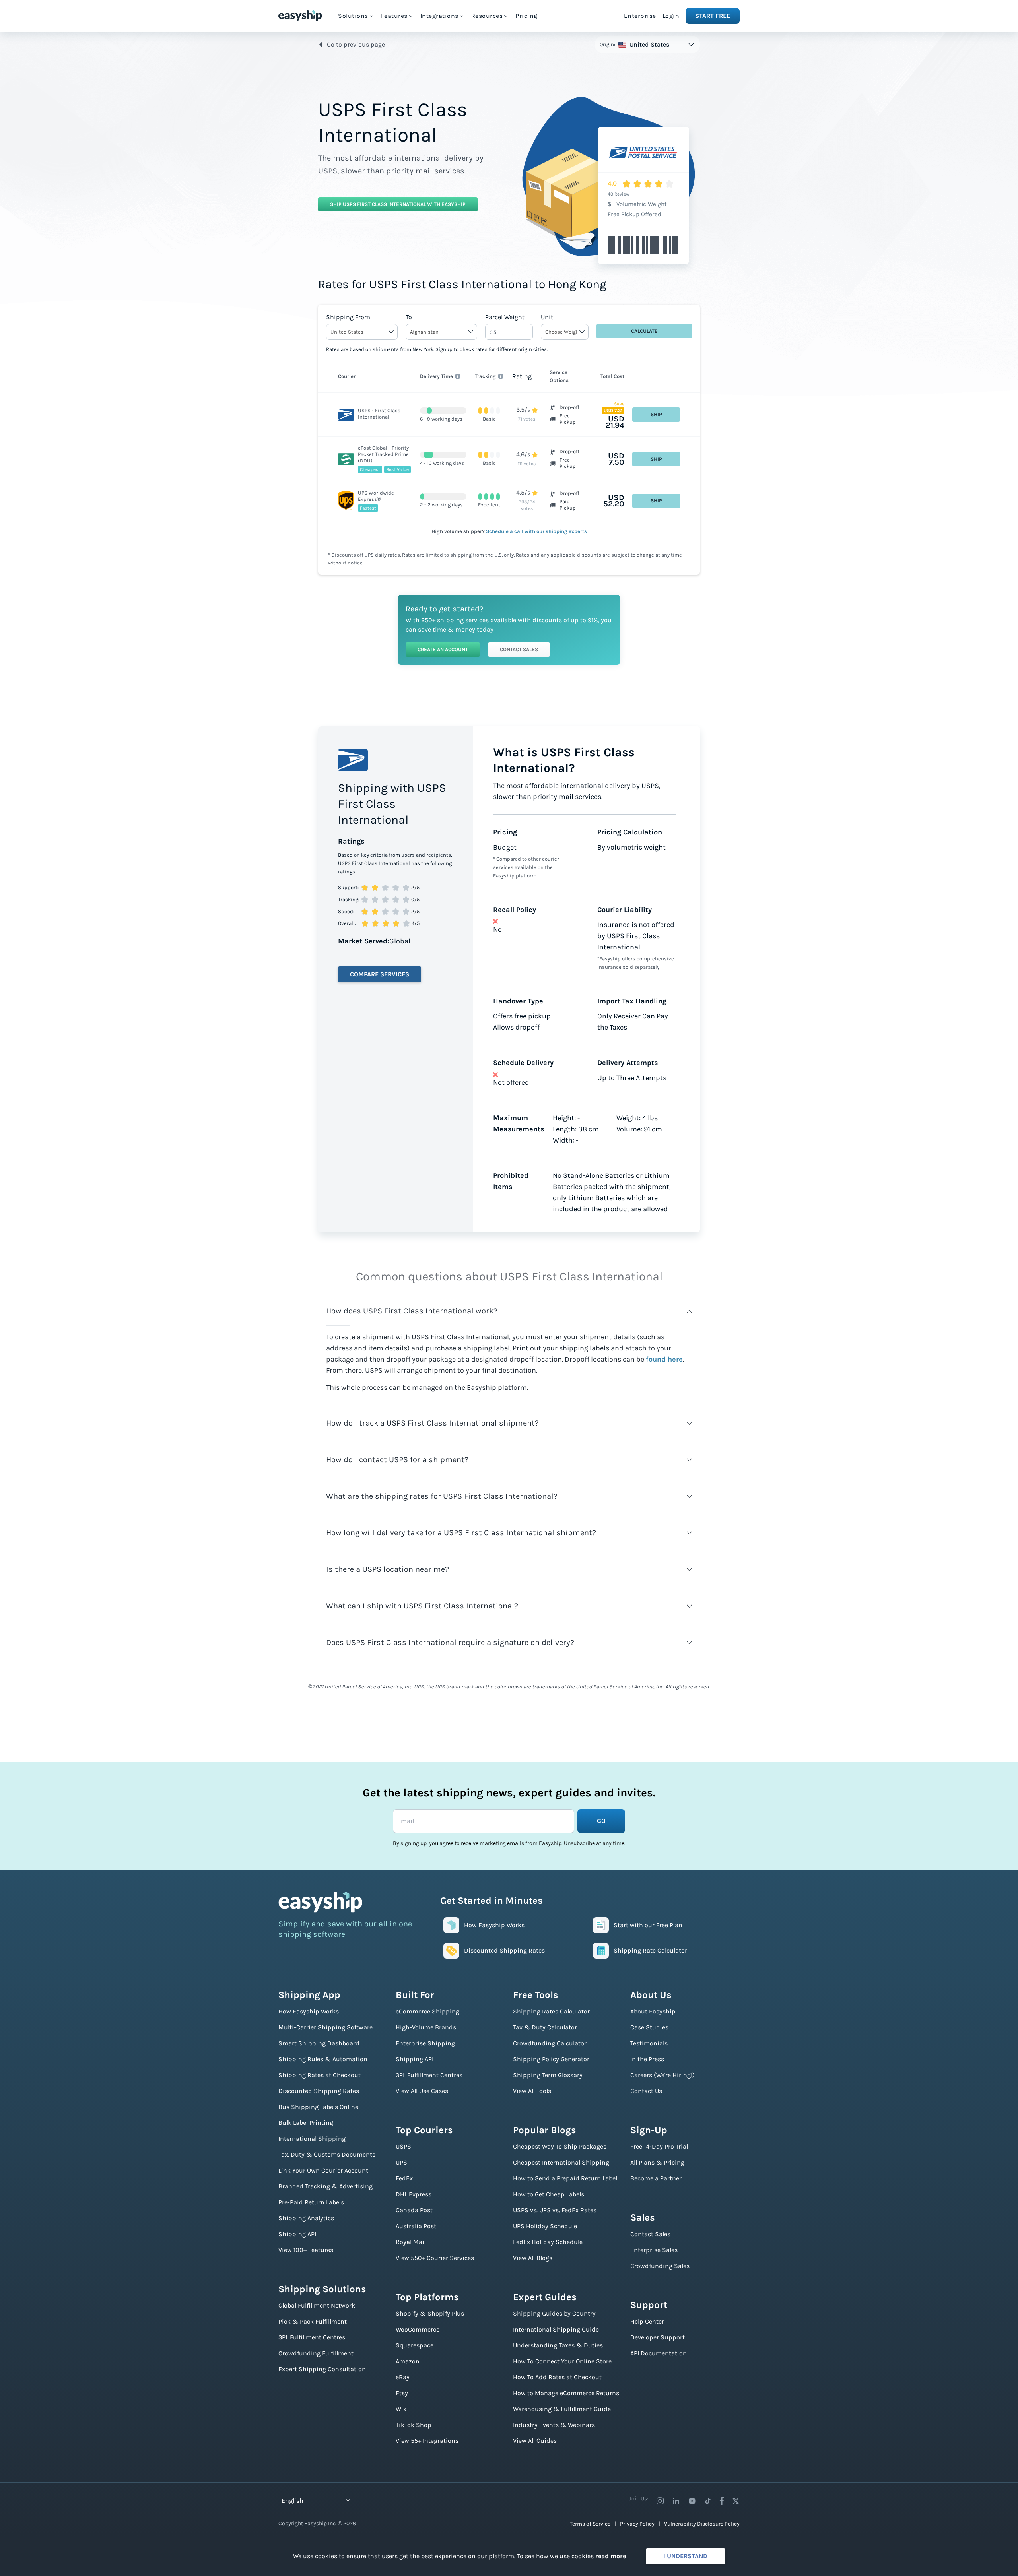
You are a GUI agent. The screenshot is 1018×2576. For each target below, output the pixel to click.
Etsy (402, 2393)
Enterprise (640, 16)
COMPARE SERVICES (380, 974)
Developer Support (658, 2337)
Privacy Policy (637, 2524)
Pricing (526, 16)
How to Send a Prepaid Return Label (565, 2178)
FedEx (404, 2178)
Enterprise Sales (654, 2250)
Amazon (408, 2361)
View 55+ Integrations (427, 2441)
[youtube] (692, 2501)
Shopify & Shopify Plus (430, 2313)
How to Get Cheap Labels (549, 2194)
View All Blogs (533, 2258)
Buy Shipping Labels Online (318, 2107)
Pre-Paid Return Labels (311, 2202)
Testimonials (649, 2043)
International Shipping (312, 2139)
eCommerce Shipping (427, 2011)
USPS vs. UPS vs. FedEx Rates (555, 2210)
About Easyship (653, 2011)
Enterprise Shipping (425, 2043)
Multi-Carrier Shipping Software (325, 2027)
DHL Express (414, 2194)
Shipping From (348, 317)
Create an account (443, 649)
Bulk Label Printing (306, 2123)
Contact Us (646, 2091)
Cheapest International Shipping (561, 2162)
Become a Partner (656, 2178)
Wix (401, 2409)
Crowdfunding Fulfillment (316, 2353)
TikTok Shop (414, 2425)
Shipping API (297, 2234)
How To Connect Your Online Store (562, 2361)
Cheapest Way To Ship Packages (560, 2146)
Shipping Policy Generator (551, 2059)
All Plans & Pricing (657, 2162)
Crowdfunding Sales (660, 2266)
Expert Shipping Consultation (322, 2369)
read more (611, 2556)
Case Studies (649, 2027)
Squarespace (415, 2345)
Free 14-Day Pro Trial (659, 2146)
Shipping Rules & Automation (323, 2059)
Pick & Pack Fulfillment (313, 2321)
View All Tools (532, 2091)
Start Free (713, 16)
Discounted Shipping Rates (319, 2091)
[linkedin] (676, 2501)
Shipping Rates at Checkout (320, 2075)
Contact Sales (519, 649)
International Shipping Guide (556, 2329)
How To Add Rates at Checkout (557, 2377)
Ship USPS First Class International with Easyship (398, 204)
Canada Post (414, 2210)
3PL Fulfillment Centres (312, 2337)
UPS (401, 2162)
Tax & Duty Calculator (545, 2027)
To (409, 317)
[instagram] (660, 2501)
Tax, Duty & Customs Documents (327, 2154)
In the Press (647, 2059)
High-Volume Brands (426, 2027)
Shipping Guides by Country (554, 2313)
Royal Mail (411, 2242)
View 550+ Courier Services (435, 2258)
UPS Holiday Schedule (545, 2226)
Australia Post (416, 2226)
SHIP (656, 414)
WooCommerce (418, 2329)
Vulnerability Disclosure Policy (702, 2524)
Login (671, 16)
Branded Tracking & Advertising (325, 2186)
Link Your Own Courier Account (323, 2170)
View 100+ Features (306, 2250)
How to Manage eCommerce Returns (566, 2393)
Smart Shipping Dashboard (319, 2043)
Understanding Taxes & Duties (558, 2345)
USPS (403, 2146)
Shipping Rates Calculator (551, 2011)
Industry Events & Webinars (554, 2425)
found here (664, 1359)
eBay (403, 2377)
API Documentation (659, 2353)
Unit (547, 317)
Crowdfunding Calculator (550, 2043)
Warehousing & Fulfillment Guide (562, 2409)
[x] (736, 2501)
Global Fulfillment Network (317, 2305)
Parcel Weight (505, 317)
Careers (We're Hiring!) (662, 2075)
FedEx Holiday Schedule (548, 2242)
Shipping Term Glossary (548, 2075)
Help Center (647, 2321)
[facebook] (722, 2501)
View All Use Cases (422, 2091)
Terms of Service (590, 2524)
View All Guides (535, 2441)
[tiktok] (708, 2501)
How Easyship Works (309, 2011)
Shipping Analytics (306, 2218)
